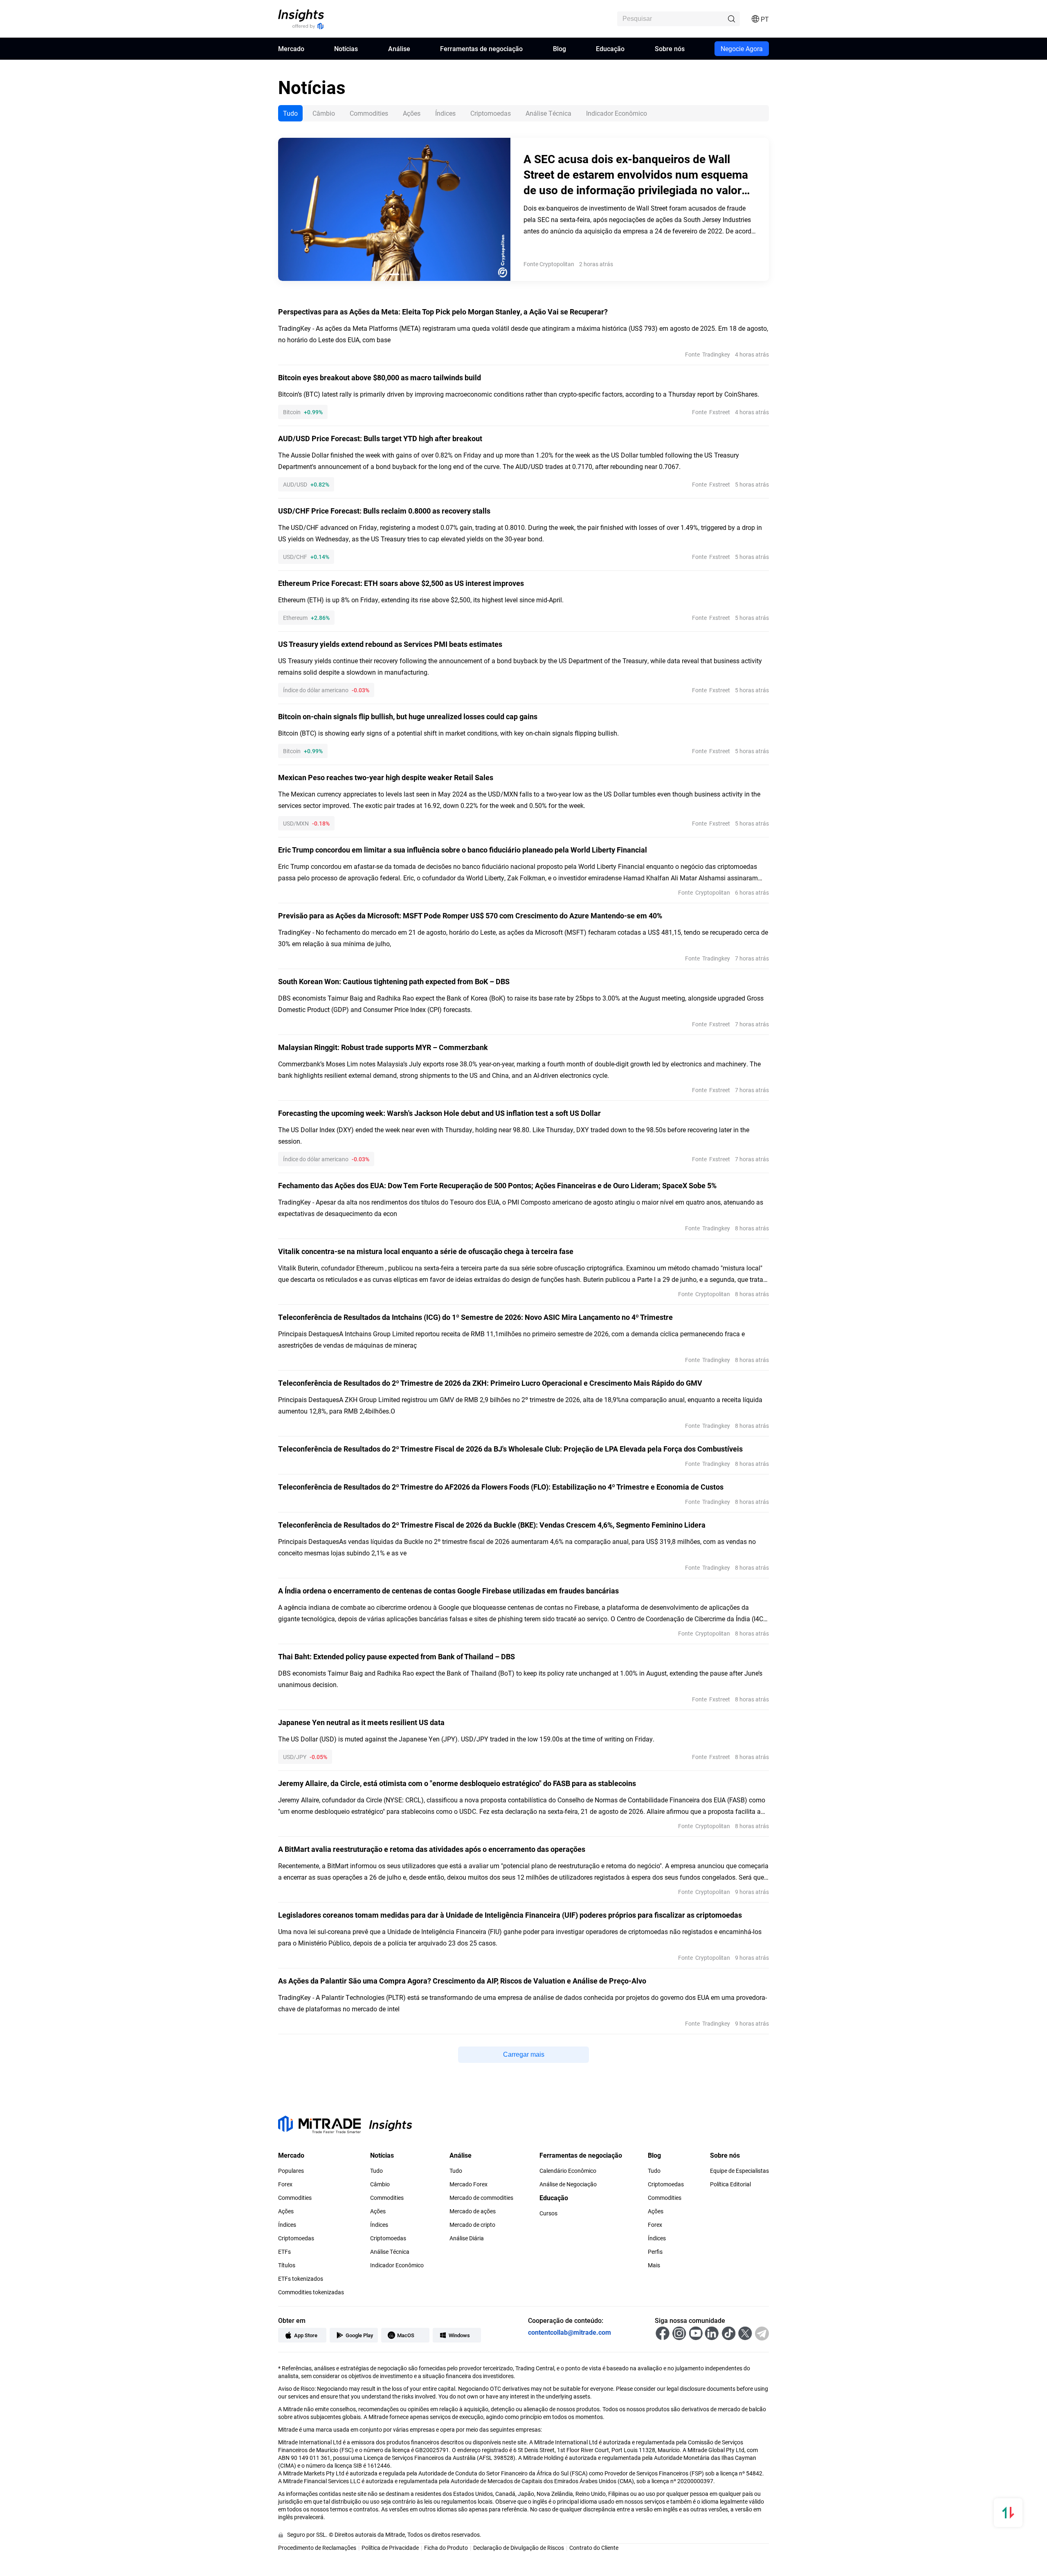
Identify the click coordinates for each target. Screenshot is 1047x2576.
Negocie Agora (742, 48)
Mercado (291, 48)
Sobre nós (670, 48)
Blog (559, 48)
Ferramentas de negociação (481, 48)
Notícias (346, 48)
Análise (399, 48)
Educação (610, 48)
